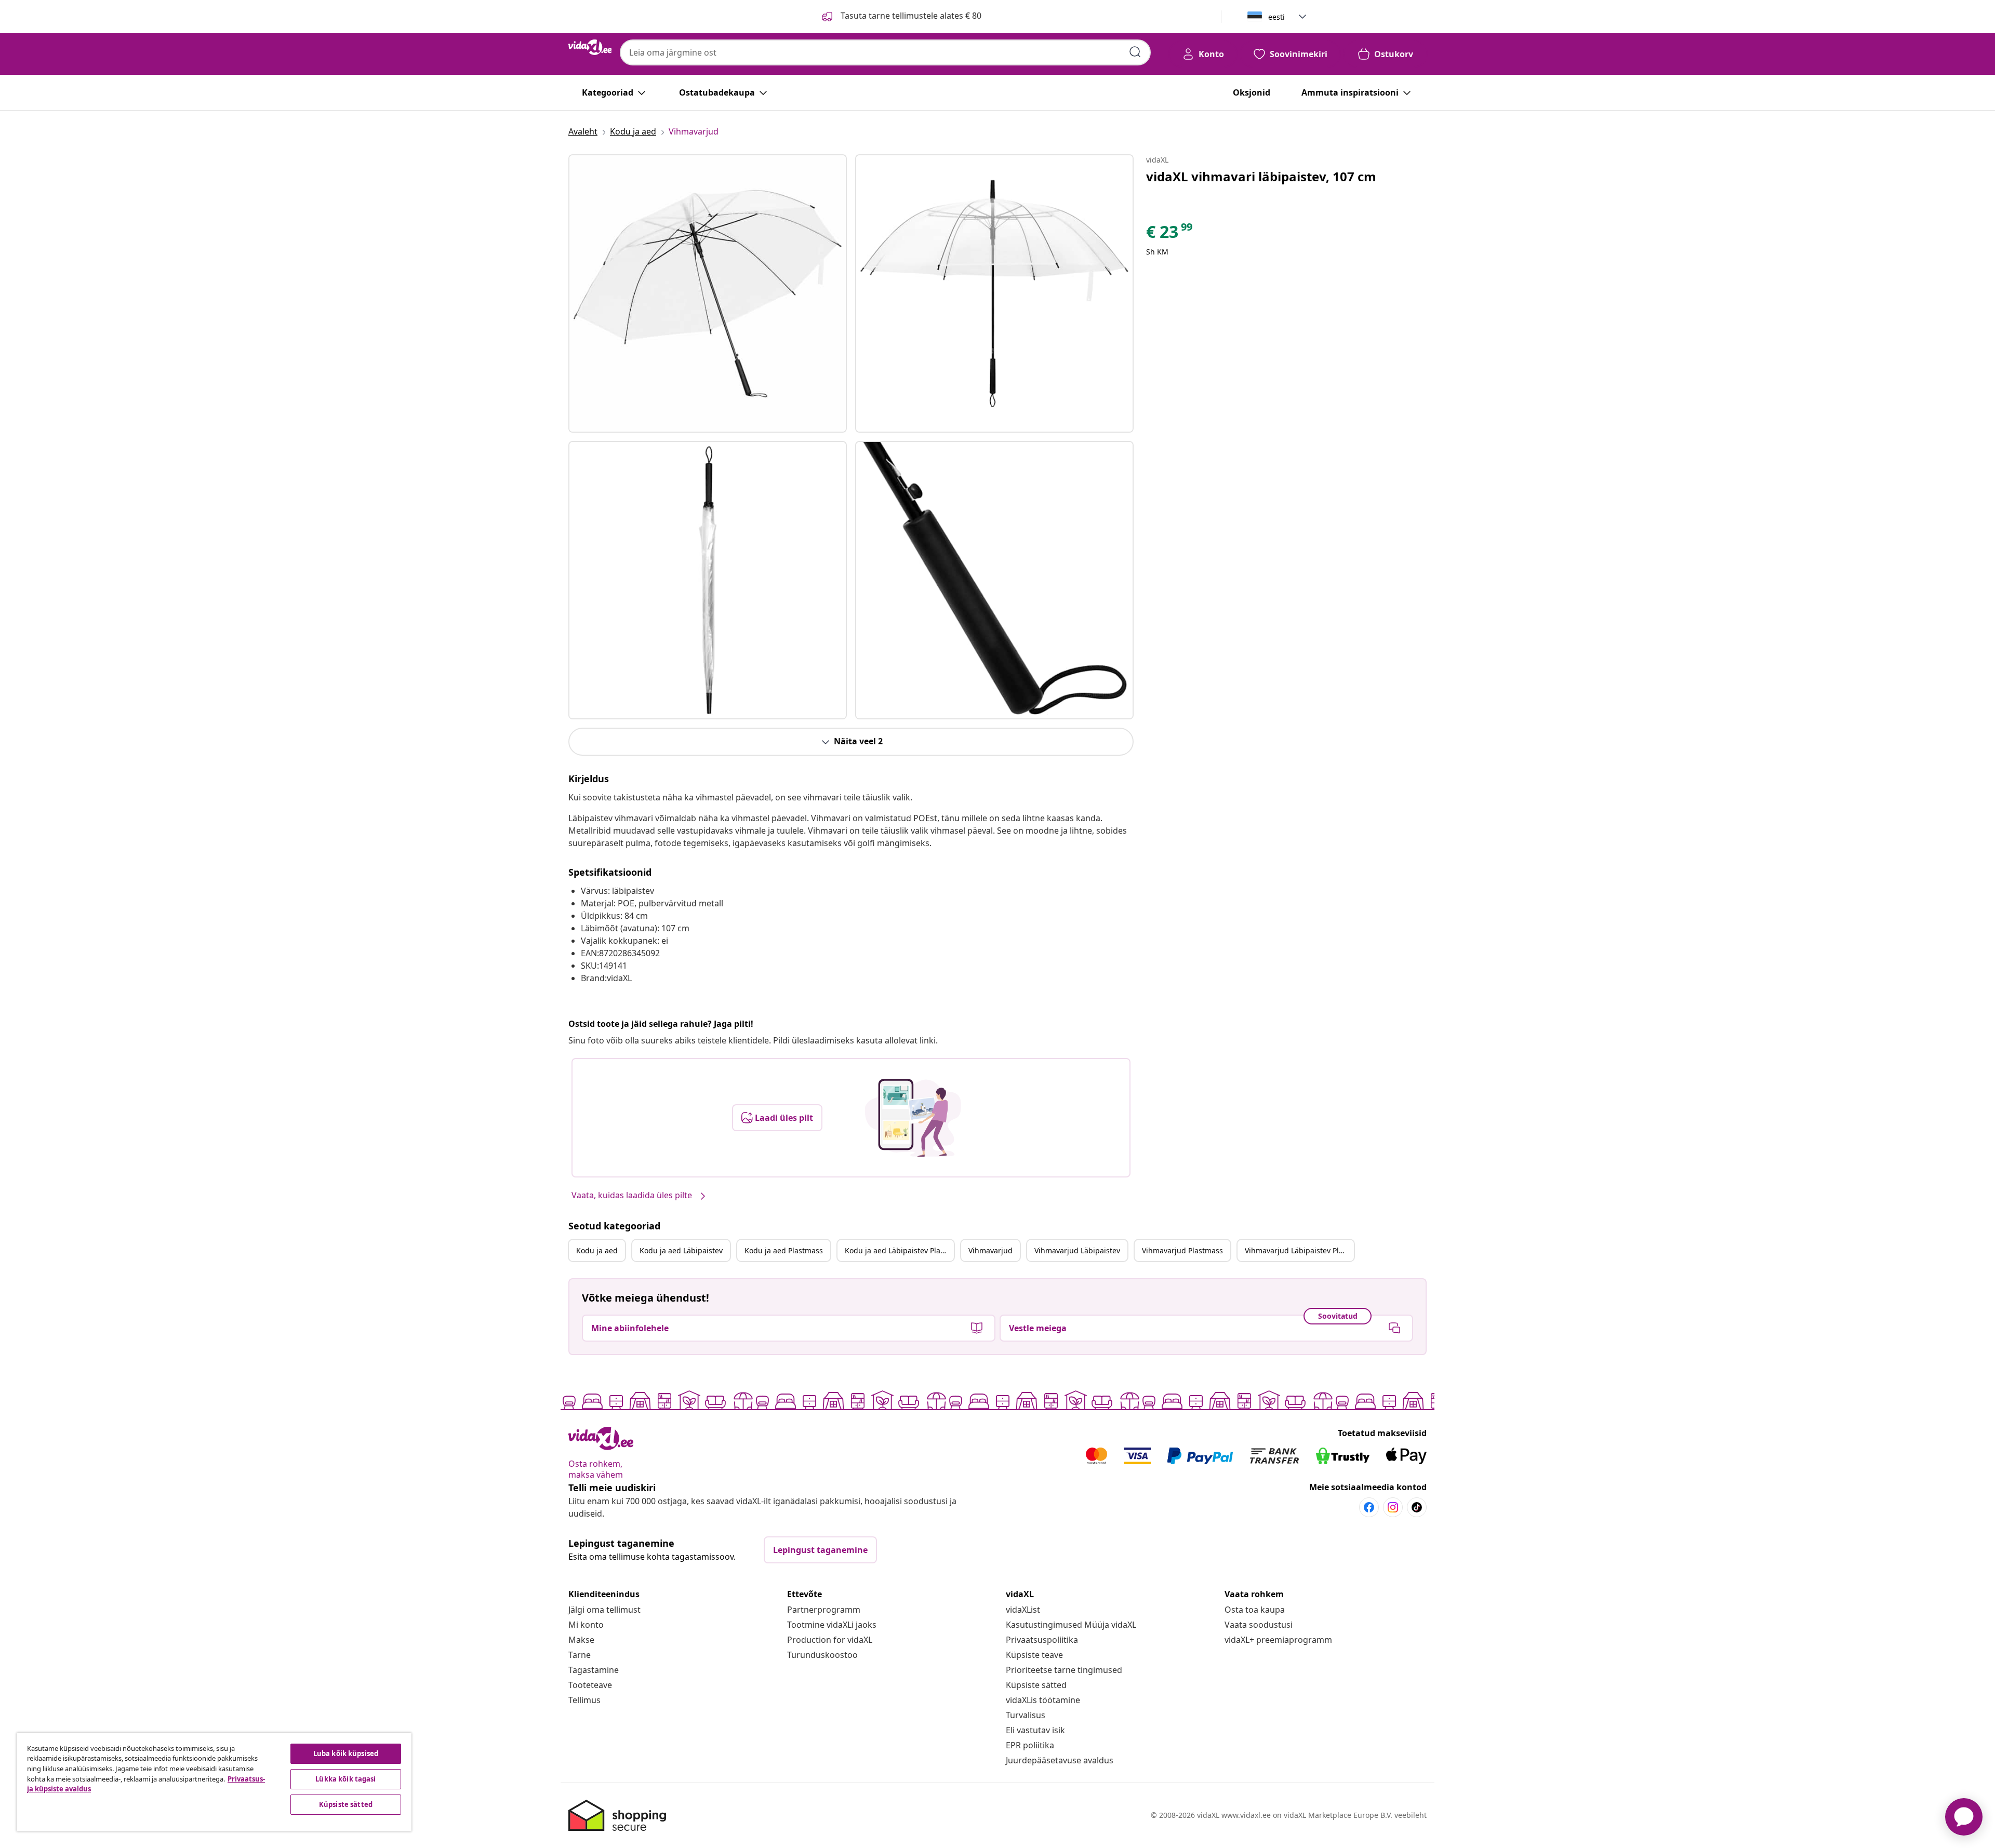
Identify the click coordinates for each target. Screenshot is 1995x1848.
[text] (1170, 234)
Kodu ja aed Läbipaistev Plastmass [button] (899, 1250)
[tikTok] (1417, 1507)
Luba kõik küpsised (346, 1753)
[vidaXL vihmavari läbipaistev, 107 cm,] (708, 293)
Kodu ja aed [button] (597, 1250)
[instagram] (1393, 1507)
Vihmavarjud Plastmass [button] (1182, 1250)
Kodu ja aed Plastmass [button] (784, 1250)
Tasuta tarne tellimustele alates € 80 (910, 16)
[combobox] (885, 52)
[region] (214, 1782)
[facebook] (1369, 1507)
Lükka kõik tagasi (345, 1779)
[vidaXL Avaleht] (590, 47)
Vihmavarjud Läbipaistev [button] (1077, 1250)
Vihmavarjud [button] (990, 1250)
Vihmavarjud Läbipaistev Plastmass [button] (1299, 1250)
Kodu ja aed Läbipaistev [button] (681, 1250)
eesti (1276, 17)
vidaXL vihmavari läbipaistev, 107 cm (1261, 176)
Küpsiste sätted (1036, 1685)
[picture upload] (913, 1118)
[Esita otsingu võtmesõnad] (1135, 52)
